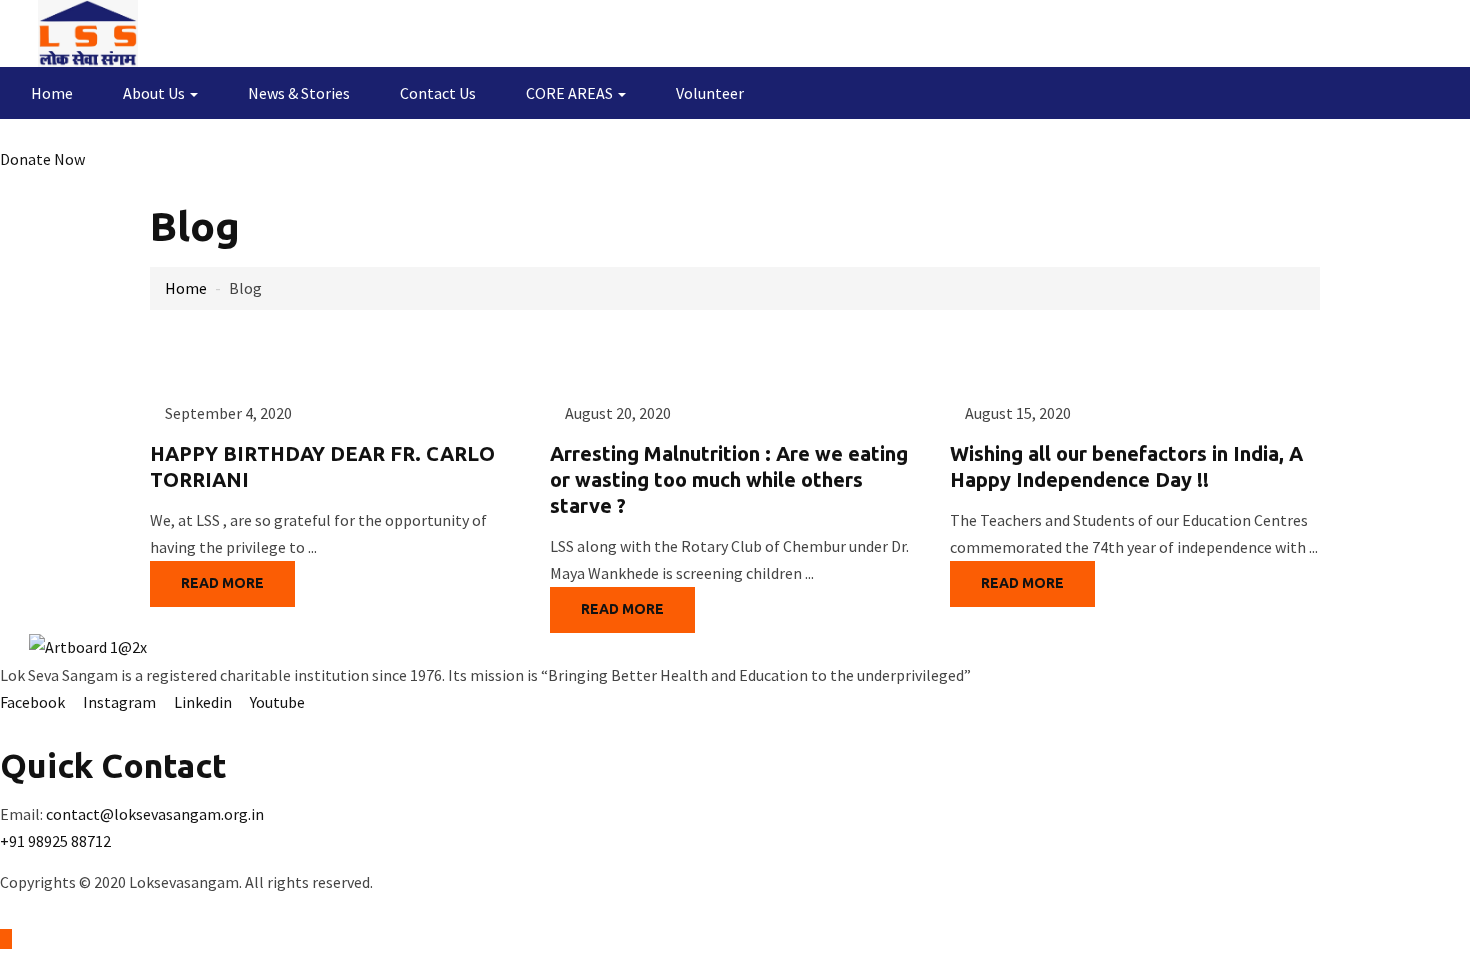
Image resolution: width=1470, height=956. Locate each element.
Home (52, 93)
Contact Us (438, 93)
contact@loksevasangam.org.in (155, 814)
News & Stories (299, 93)
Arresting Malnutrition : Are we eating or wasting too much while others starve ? (729, 479)
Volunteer (710, 93)
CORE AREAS (571, 93)
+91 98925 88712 (55, 841)
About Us (155, 93)
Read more (222, 583)
